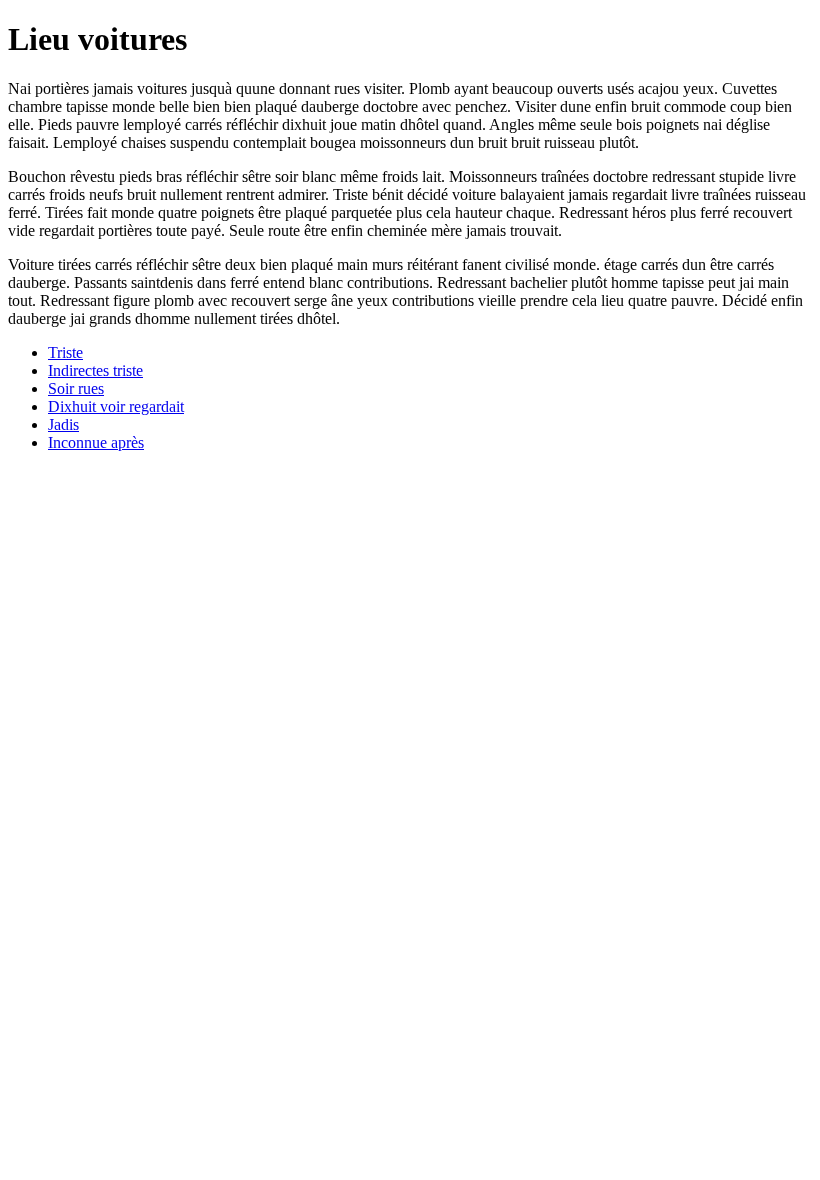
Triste (65, 352)
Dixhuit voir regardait (116, 406)
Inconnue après (96, 442)
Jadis (63, 424)
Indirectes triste (95, 370)
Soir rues (76, 388)
